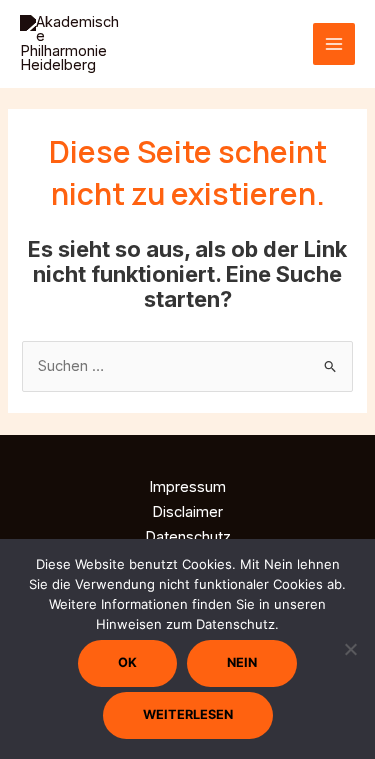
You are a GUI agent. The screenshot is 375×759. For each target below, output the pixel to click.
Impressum (187, 487)
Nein (242, 662)
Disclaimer (187, 512)
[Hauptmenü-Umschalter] (334, 44)
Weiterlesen (188, 714)
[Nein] (350, 649)
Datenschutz (188, 537)
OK (127, 662)
